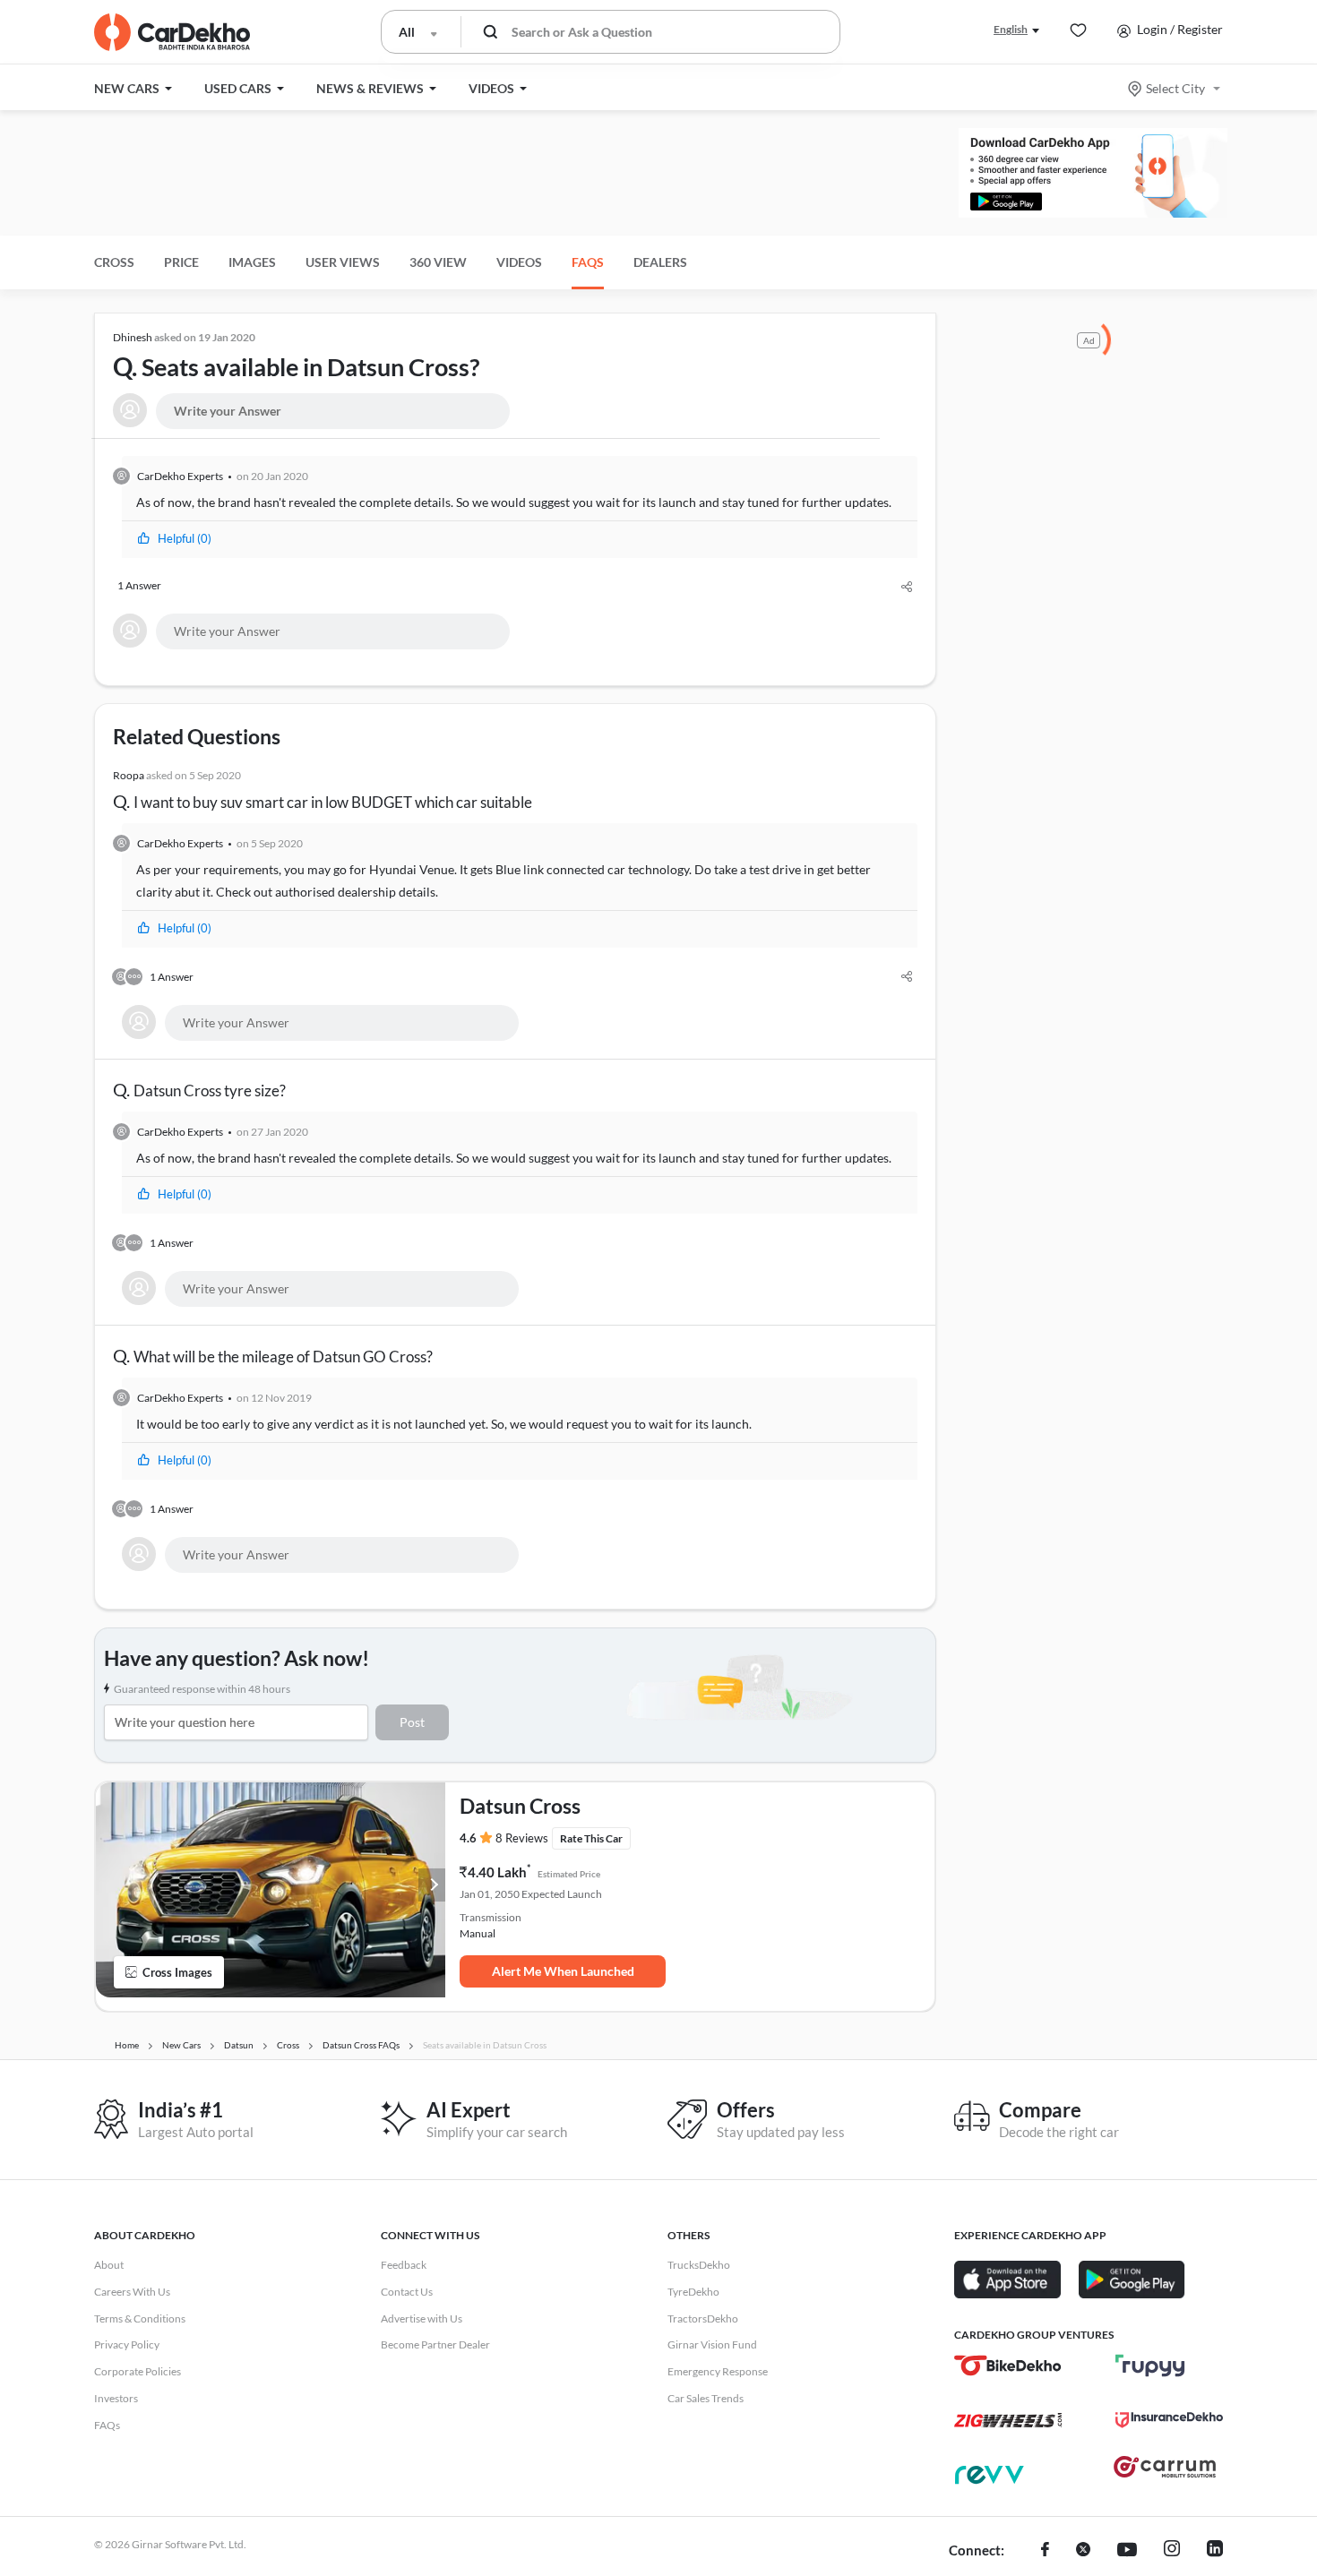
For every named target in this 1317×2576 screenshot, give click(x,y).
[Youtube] (1127, 2551)
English (1011, 29)
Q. (296, 356)
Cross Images (177, 1972)
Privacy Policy (127, 2344)
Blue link (520, 869)
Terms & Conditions (140, 2318)
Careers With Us (132, 2292)
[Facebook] (1045, 2551)
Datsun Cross (520, 1806)
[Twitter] (1083, 2551)
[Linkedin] (1215, 2551)
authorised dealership (336, 892)
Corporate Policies (138, 2371)
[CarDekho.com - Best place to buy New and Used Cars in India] (172, 32)
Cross (114, 262)
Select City (1175, 88)
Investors (116, 2398)
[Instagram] (1172, 2551)
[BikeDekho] (1008, 2366)
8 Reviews (522, 1838)
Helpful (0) (185, 538)
